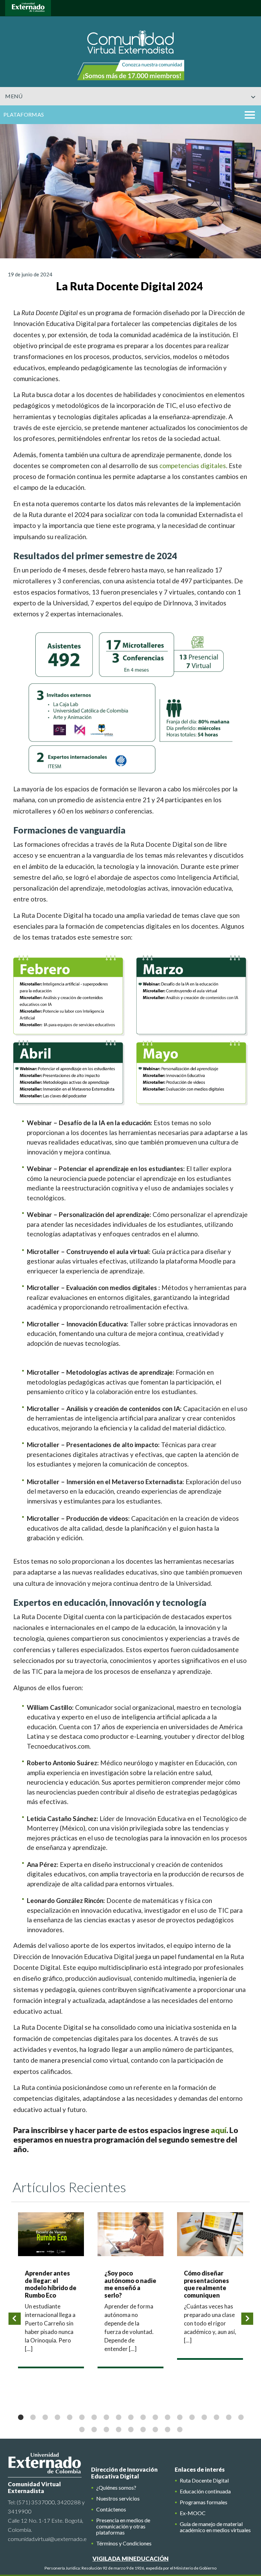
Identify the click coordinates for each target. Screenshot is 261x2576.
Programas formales (204, 2502)
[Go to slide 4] (57, 2417)
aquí (219, 2130)
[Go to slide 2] (33, 2417)
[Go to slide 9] (118, 2417)
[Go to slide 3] (45, 2417)
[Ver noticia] (51, 2234)
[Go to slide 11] (143, 2417)
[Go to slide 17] (216, 2417)
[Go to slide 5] (69, 2417)
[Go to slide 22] (106, 2429)
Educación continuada (205, 2491)
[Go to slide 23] (118, 2429)
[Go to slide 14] (179, 2417)
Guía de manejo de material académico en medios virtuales (215, 2527)
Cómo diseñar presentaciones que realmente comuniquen (206, 2284)
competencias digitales (193, 466)
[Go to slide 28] (179, 2429)
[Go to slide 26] (155, 2429)
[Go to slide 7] (94, 2417)
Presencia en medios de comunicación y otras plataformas (123, 2526)
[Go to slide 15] (192, 2417)
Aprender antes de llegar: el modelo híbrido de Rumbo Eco (51, 2284)
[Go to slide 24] (130, 2429)
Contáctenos (111, 2509)
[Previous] (15, 2319)
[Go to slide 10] (130, 2417)
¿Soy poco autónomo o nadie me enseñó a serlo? (130, 2284)
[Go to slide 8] (106, 2417)
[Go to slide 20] (82, 2429)
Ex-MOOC (193, 2513)
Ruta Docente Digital (204, 2480)
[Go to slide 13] (167, 2417)
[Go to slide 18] (228, 2417)
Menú (14, 96)
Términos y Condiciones (124, 2543)
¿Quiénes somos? (116, 2488)
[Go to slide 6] (82, 2417)
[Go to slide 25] (143, 2429)
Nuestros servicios (118, 2498)
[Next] (247, 2319)
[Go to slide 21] (94, 2429)
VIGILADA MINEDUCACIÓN (130, 2558)
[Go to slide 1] (20, 2417)
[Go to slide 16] (204, 2417)
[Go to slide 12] (155, 2417)
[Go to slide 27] (167, 2429)
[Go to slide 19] (241, 2417)
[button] (248, 114)
